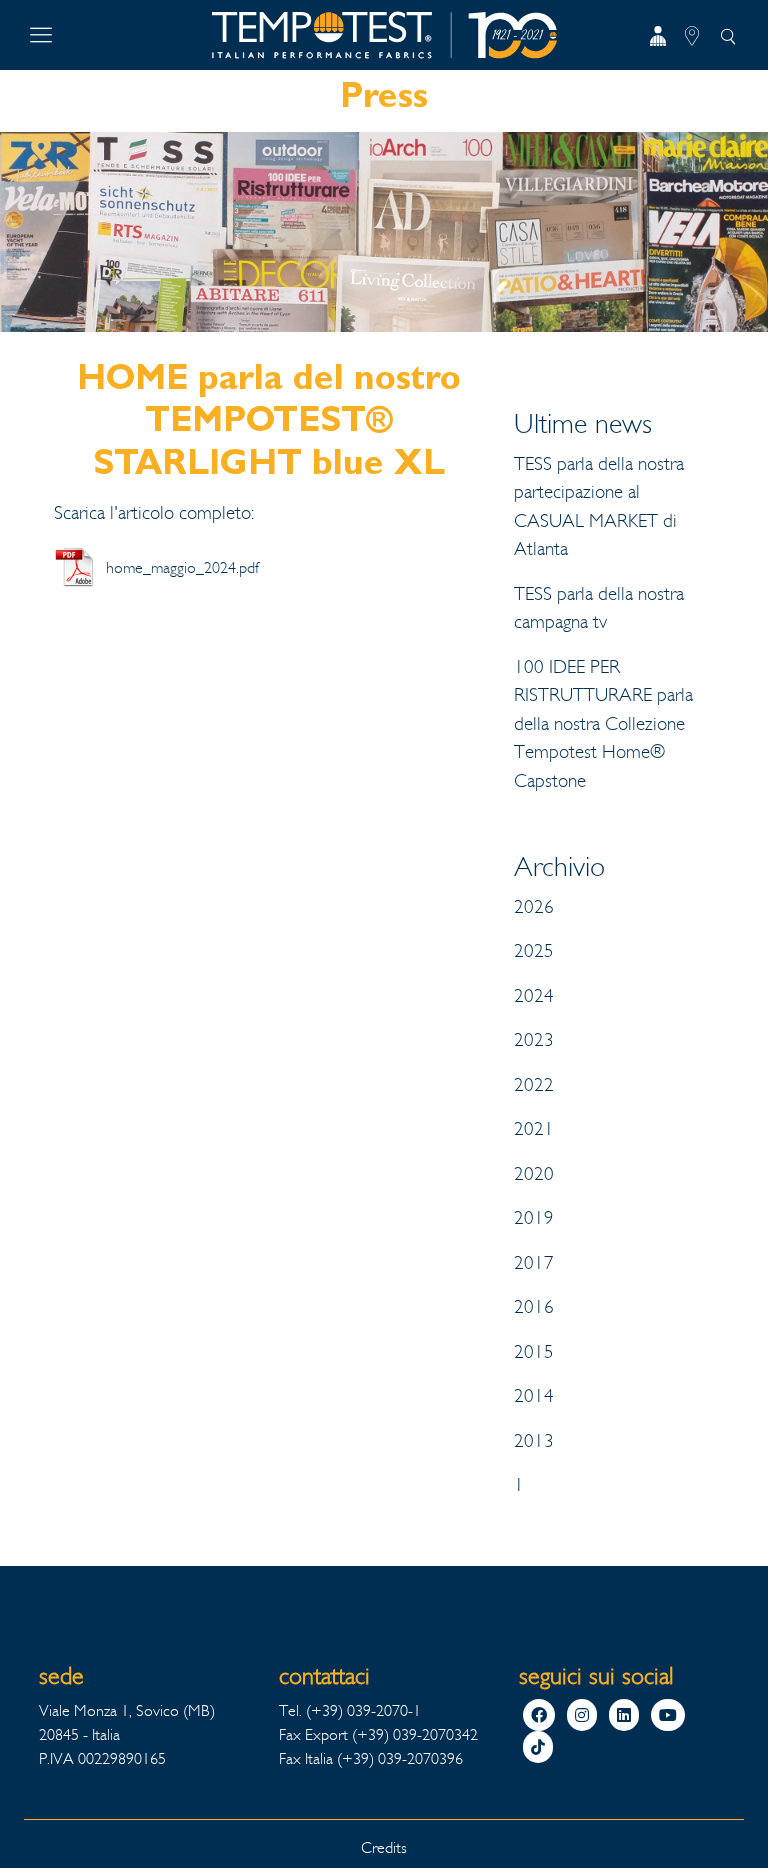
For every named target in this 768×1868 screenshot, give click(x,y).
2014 (534, 1396)
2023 (534, 1040)
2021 (534, 1129)
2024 (534, 996)
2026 (534, 907)
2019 (534, 1218)
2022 (534, 1085)
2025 (534, 951)
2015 (534, 1352)
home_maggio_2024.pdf (182, 567)
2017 (534, 1263)
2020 (534, 1174)
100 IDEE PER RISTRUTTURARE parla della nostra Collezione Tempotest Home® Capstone (603, 724)
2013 (534, 1441)
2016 (534, 1307)
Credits (384, 1847)
